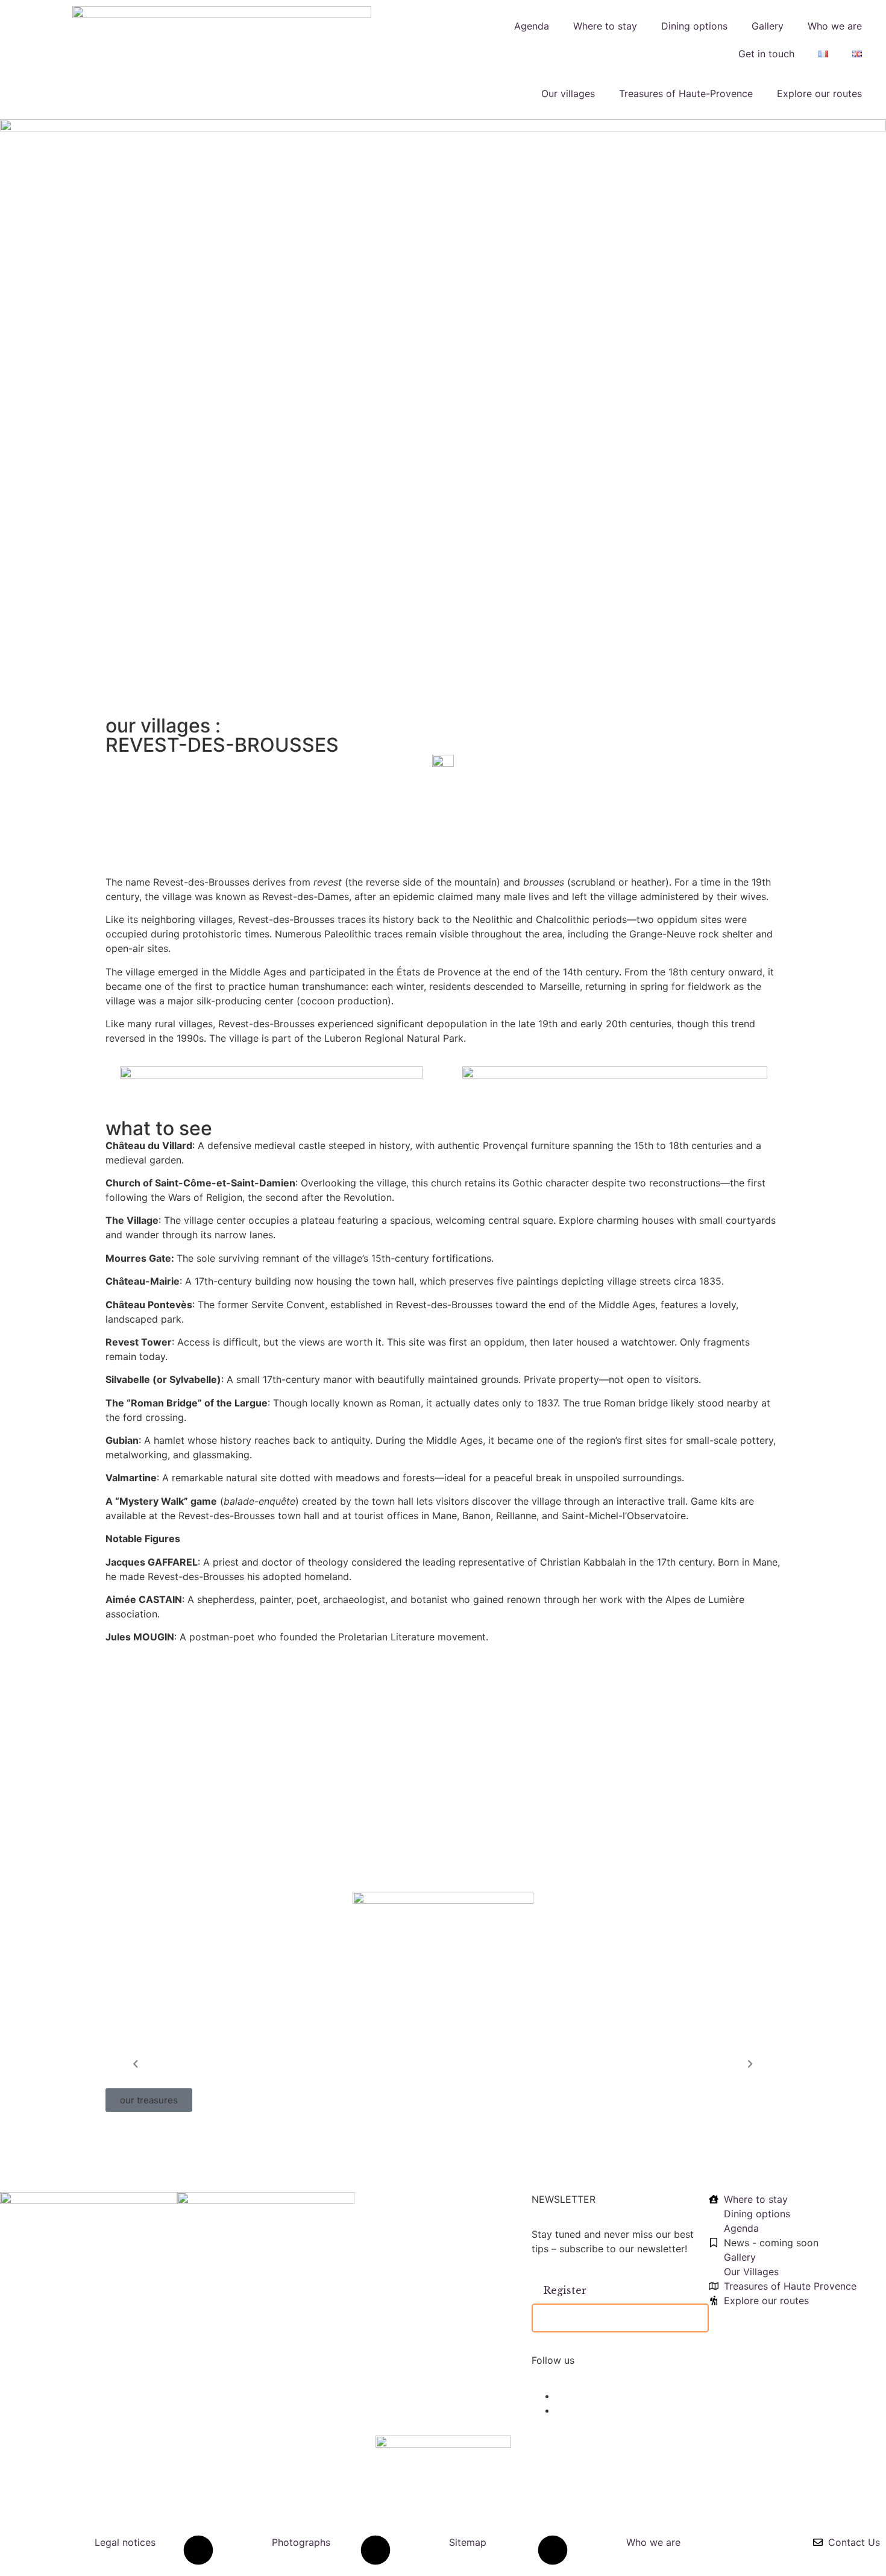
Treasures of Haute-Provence (686, 93)
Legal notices (125, 2542)
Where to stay (605, 26)
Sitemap (468, 2542)
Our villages (568, 93)
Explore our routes (819, 93)
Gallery (768, 26)
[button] (149, 2100)
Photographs (301, 2542)
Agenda (532, 26)
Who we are (835, 26)
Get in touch (766, 54)
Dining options (694, 26)
